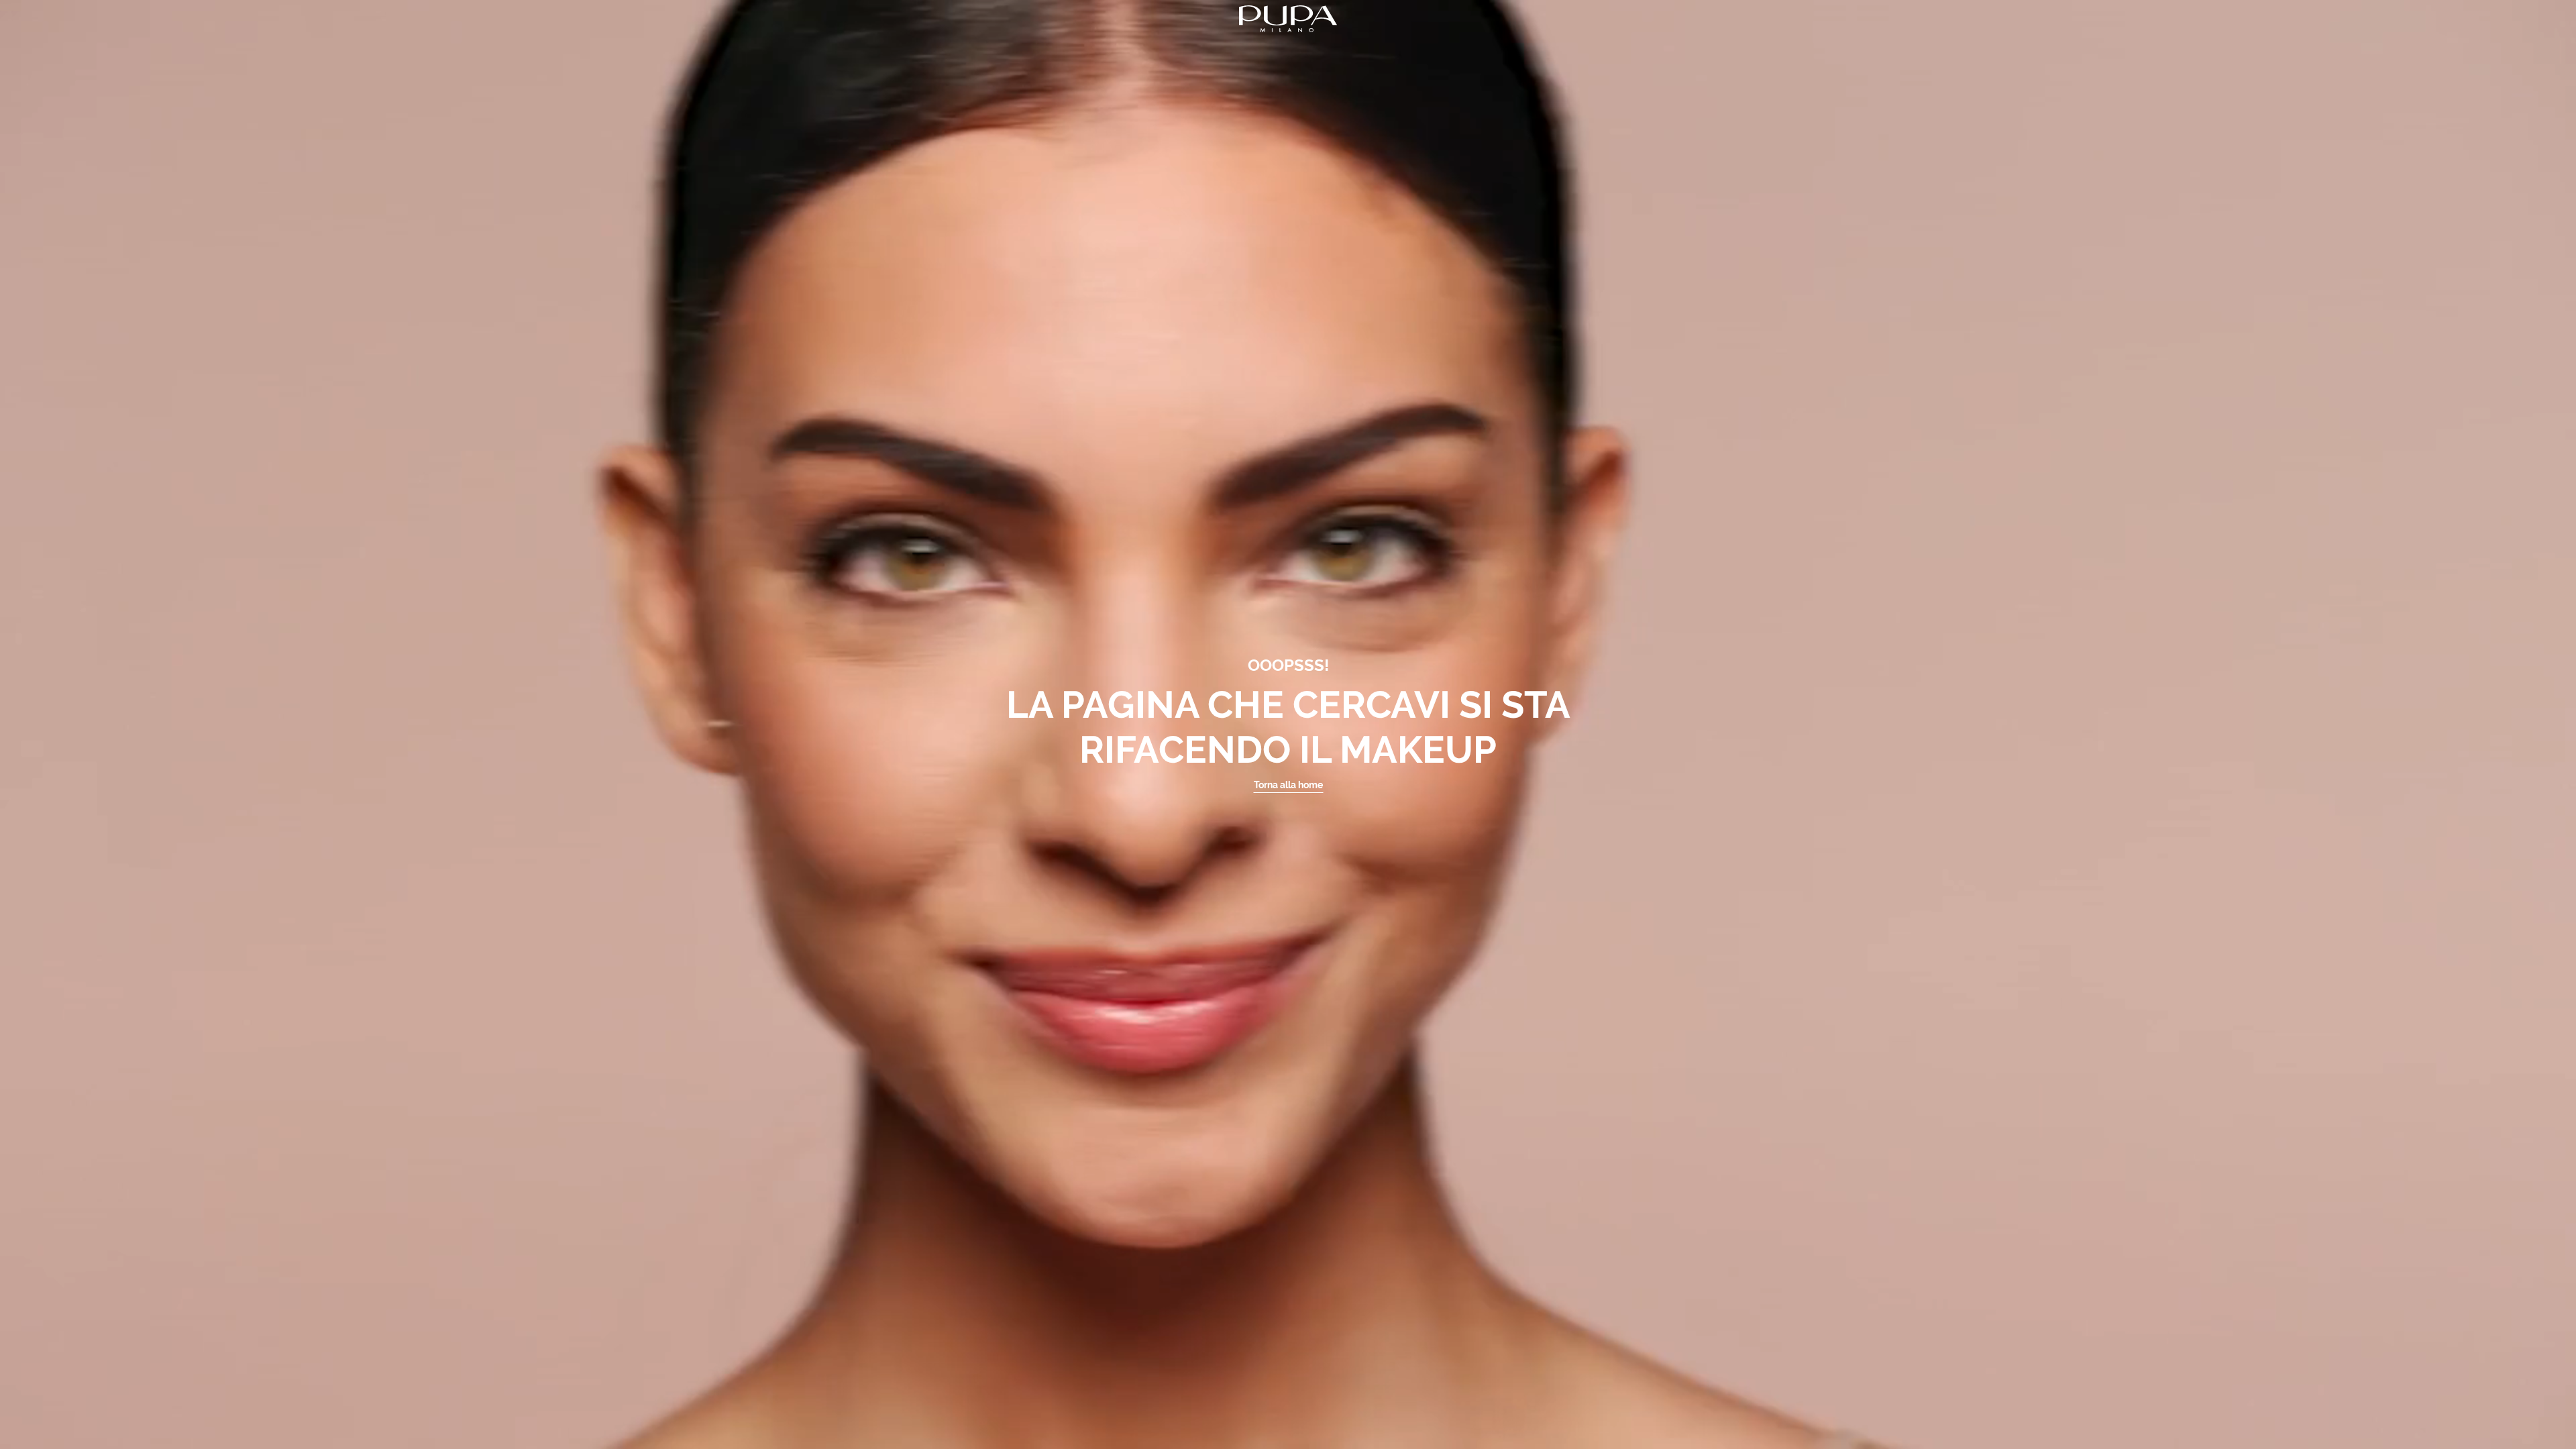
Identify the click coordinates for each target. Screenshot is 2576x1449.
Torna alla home (1288, 785)
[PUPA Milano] (1288, 18)
